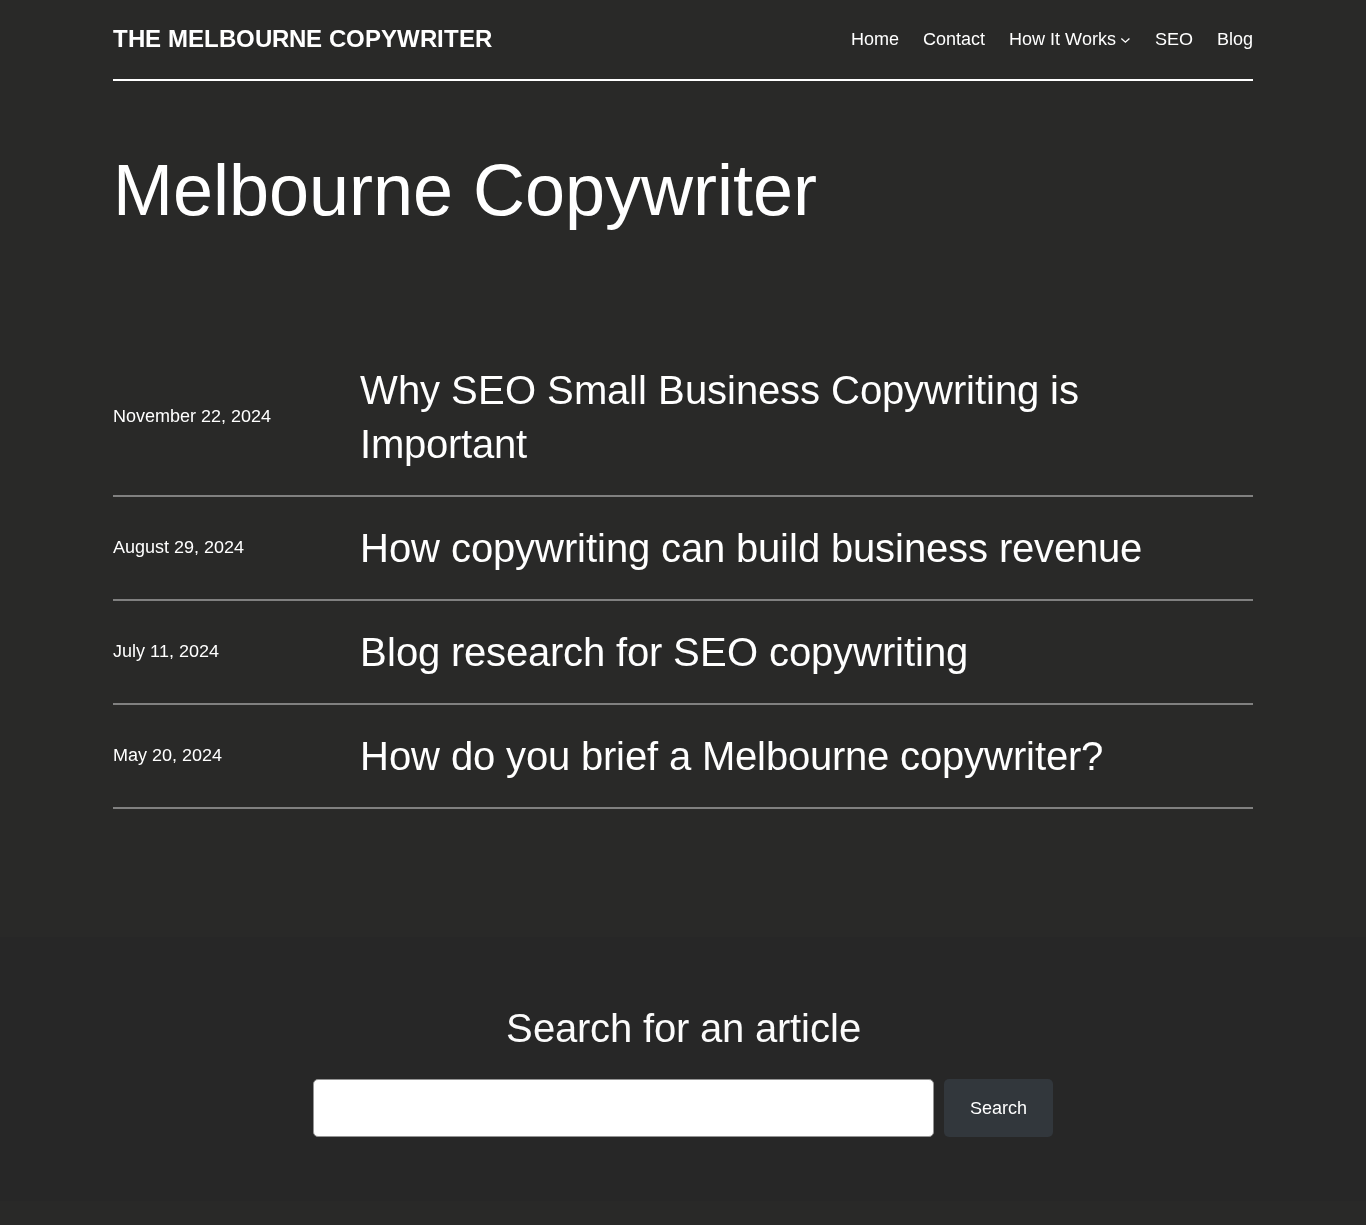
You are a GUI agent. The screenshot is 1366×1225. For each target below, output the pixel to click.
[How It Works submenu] (1125, 39)
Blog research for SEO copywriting (664, 652)
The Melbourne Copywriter (302, 38)
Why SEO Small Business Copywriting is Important (719, 417)
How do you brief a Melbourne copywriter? (731, 756)
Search (998, 1108)
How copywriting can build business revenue (751, 548)
